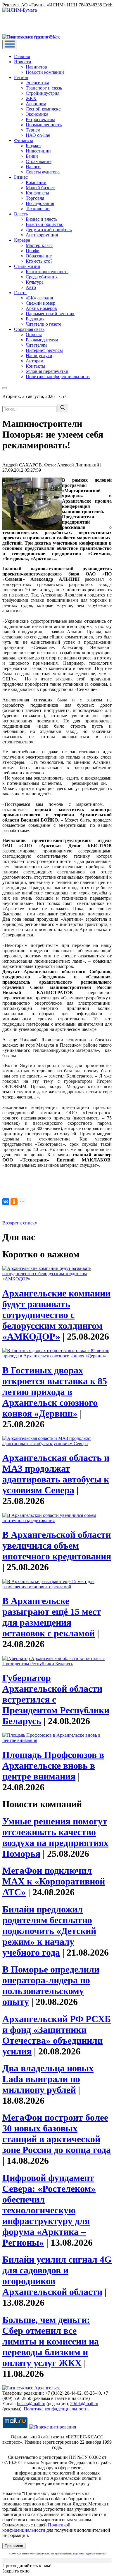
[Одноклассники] (14, 1202)
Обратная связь (29, 329)
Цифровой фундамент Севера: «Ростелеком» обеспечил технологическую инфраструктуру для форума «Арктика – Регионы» (49, 2210)
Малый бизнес (40, 188)
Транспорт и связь (44, 88)
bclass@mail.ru (31, 2404)
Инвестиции (38, 151)
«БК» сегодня (39, 298)
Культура (35, 282)
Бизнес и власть (42, 219)
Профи (33, 251)
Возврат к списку (20, 1223)
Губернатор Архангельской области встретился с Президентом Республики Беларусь (56, 1699)
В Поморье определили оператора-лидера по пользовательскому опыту (51, 1985)
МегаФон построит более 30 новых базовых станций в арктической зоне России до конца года (57, 2134)
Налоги (33, 167)
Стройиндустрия (43, 93)
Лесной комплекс (43, 109)
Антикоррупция (42, 235)
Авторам (34, 361)
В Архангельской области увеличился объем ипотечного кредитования (57, 1545)
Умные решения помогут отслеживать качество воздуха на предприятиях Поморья (55, 1837)
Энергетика (37, 83)
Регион (21, 77)
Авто (31, 287)
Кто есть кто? (39, 261)
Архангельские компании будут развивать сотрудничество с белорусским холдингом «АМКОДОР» (56, 1315)
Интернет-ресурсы (44, 350)
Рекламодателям (42, 340)
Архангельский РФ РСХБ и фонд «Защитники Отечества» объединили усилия (57, 2035)
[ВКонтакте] (6, 1202)
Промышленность (44, 125)
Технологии (38, 209)
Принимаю (14, 2546)
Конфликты (37, 193)
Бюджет (33, 146)
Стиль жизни (27, 266)
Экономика (37, 114)
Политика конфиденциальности (58, 377)
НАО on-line (38, 135)
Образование (39, 256)
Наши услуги (39, 356)
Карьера (22, 240)
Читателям (36, 345)
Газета (20, 293)
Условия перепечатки (47, 371)
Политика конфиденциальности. (56, 2409)
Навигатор (36, 67)
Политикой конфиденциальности (36, 2527)
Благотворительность (47, 272)
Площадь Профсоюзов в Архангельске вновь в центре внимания (53, 1766)
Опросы (34, 335)
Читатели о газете (43, 324)
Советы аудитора (43, 172)
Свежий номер (40, 303)
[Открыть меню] (10, 44)
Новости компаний (45, 72)
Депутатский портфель (49, 230)
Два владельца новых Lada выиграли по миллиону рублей (48, 2079)
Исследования (40, 203)
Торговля (35, 198)
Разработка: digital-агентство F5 (89, 2554)
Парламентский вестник (50, 314)
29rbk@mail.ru (84, 2404)
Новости (23, 62)
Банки (32, 156)
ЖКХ (31, 98)
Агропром (36, 104)
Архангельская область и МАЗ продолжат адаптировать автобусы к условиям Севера (56, 1474)
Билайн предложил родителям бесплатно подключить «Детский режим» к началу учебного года (49, 1931)
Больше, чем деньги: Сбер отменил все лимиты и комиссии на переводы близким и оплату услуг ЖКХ (51, 2341)
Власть (21, 214)
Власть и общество (45, 224)
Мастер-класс (39, 245)
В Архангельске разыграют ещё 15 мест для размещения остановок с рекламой (52, 1617)
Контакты (36, 366)
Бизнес (21, 177)
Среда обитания (42, 277)
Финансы (24, 140)
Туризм (33, 130)
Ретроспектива (40, 119)
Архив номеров (41, 308)
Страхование (39, 161)
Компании (36, 182)
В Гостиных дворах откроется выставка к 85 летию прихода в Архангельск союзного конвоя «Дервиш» (55, 1392)
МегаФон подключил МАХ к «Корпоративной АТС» (54, 1881)
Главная (22, 56)
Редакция (35, 319)
